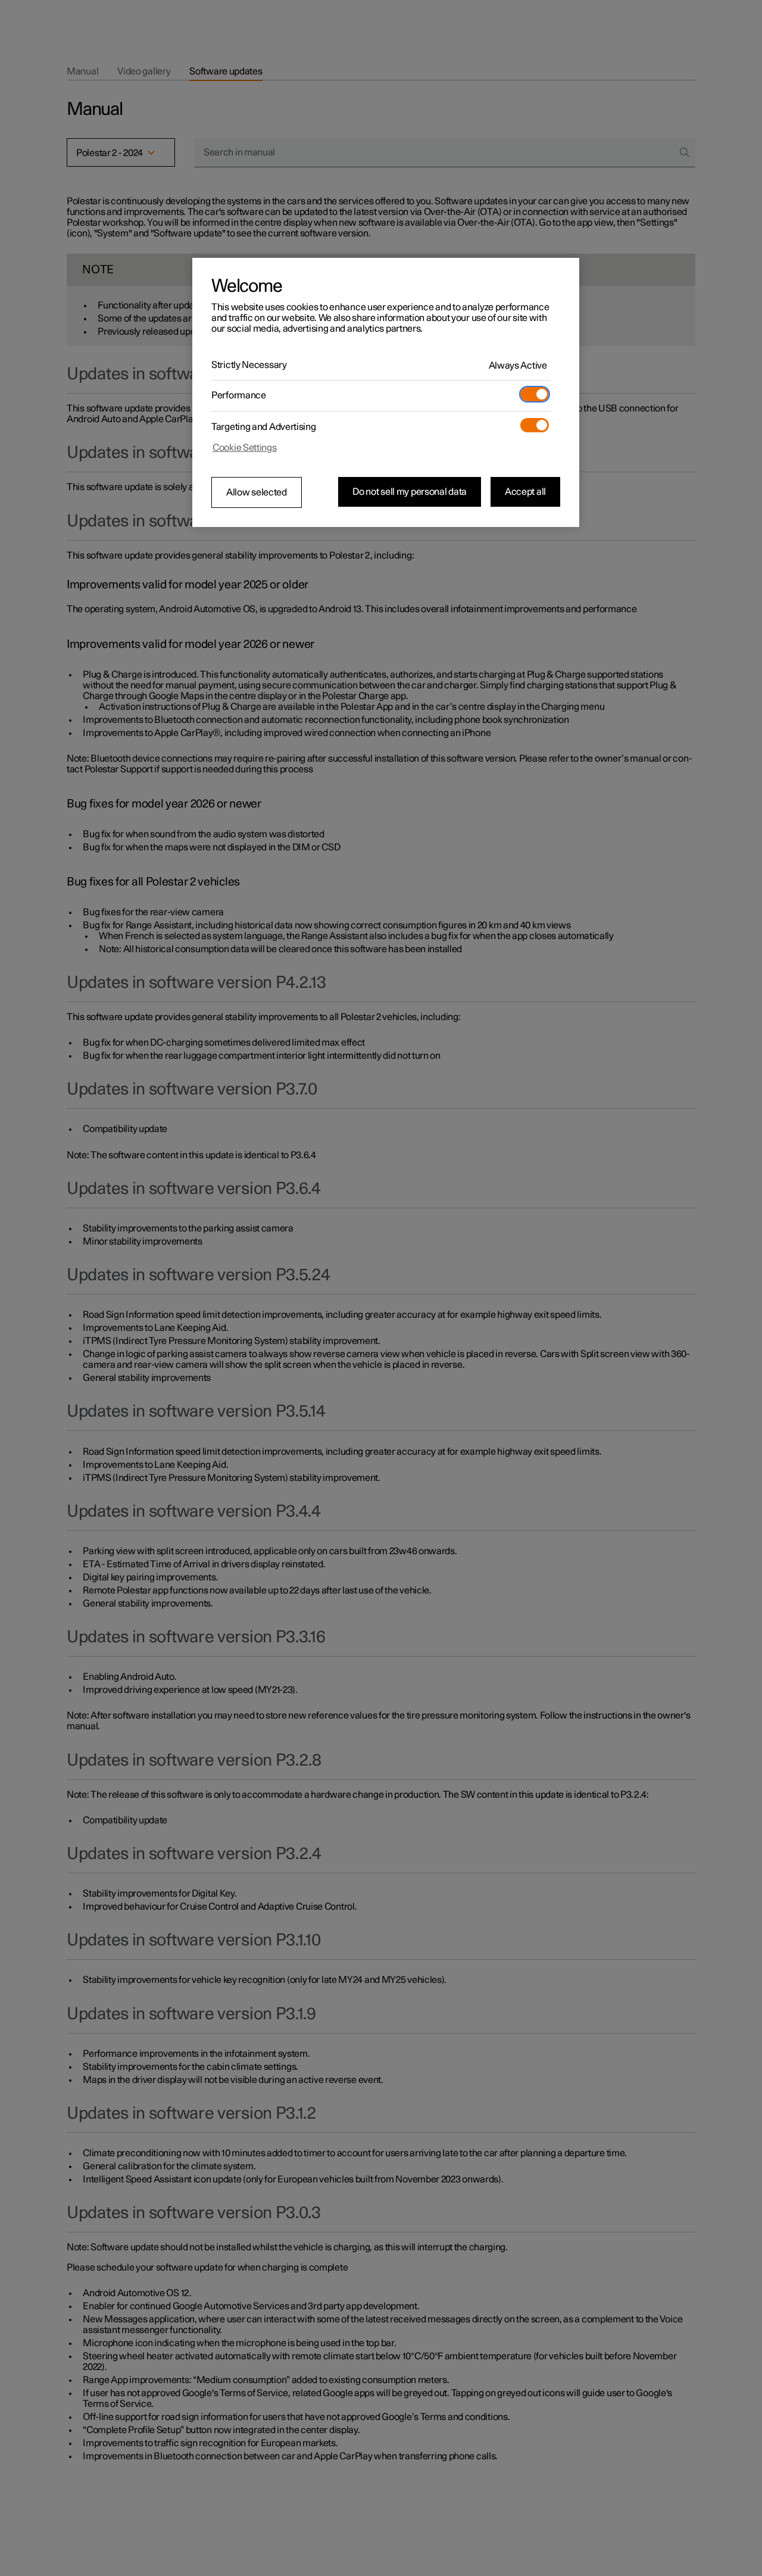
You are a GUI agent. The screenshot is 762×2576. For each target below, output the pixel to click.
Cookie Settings (245, 448)
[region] (386, 392)
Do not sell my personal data (410, 492)
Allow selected (257, 492)
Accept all (525, 492)
